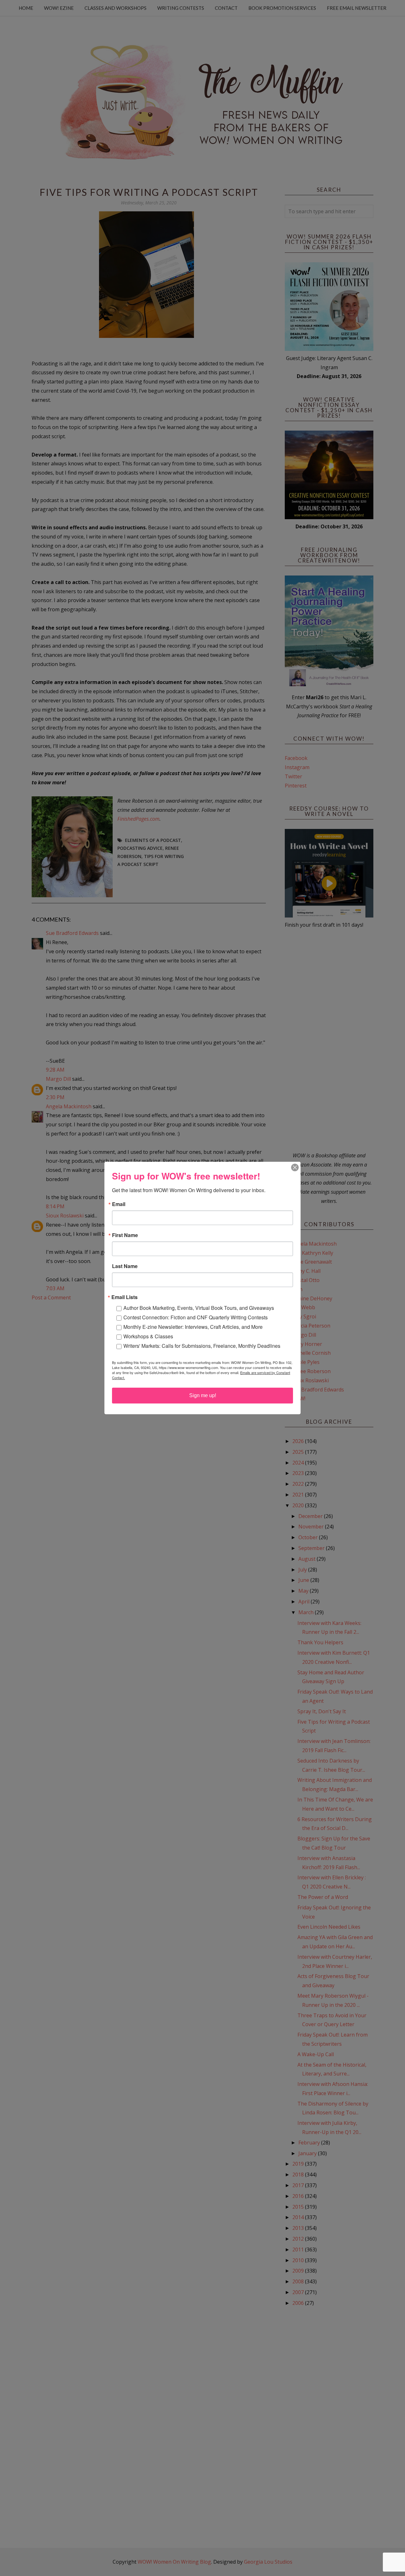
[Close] (295, 1167)
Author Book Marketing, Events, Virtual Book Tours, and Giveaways (199, 1308)
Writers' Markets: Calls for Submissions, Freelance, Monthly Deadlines (202, 1346)
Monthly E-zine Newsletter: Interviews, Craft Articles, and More (193, 1327)
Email (119, 1204)
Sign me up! (203, 1395)
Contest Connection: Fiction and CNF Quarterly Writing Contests (196, 1317)
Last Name (125, 1266)
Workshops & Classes (148, 1336)
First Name (125, 1235)
